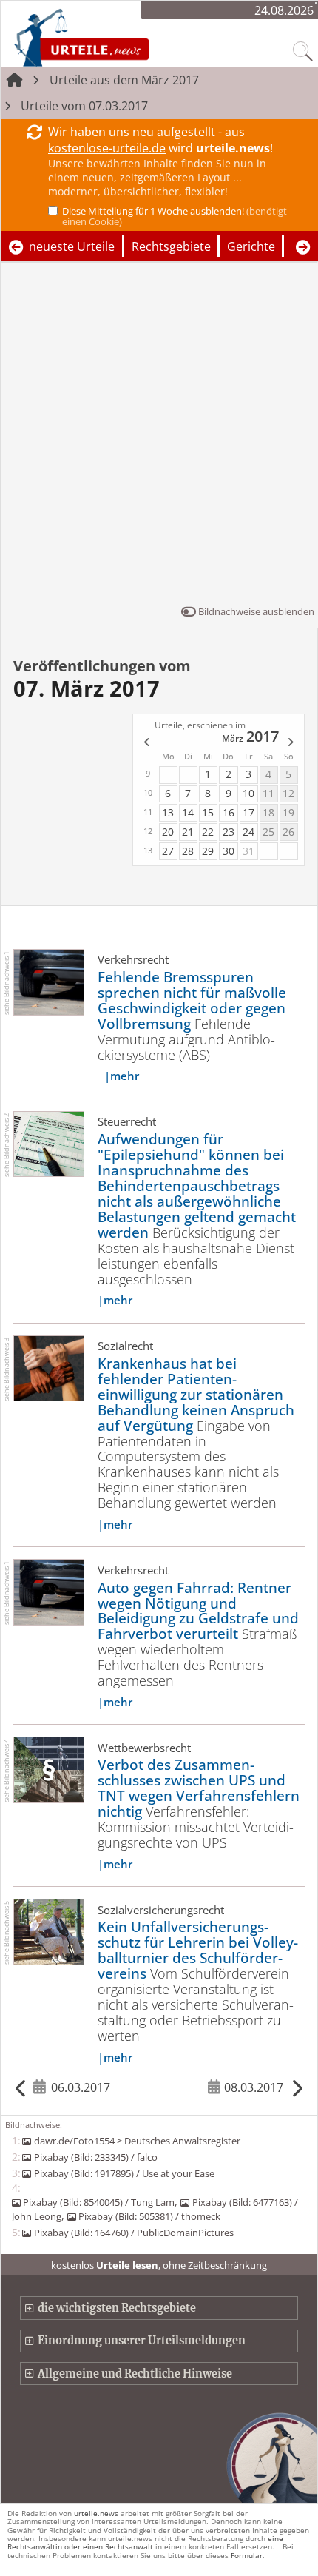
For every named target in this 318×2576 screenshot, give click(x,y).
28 (188, 851)
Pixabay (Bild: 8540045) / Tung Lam (99, 2202)
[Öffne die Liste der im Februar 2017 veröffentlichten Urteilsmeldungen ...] (146, 743)
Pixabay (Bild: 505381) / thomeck (149, 2216)
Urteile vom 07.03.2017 (84, 106)
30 (229, 851)
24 (248, 832)
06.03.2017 (81, 2087)
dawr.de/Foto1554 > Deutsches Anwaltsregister (137, 2141)
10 (248, 793)
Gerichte (251, 246)
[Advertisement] (159, 437)
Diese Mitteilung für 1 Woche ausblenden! (175, 216)
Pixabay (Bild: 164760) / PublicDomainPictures (133, 2233)
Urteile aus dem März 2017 (124, 80)
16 (229, 812)
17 (248, 812)
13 (168, 812)
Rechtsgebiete (171, 246)
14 (188, 812)
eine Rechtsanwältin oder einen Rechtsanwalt (145, 2542)
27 (168, 851)
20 (168, 832)
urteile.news (96, 2513)
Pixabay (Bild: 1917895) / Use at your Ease (124, 2173)
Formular (247, 2555)
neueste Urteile (72, 246)
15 (208, 812)
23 (229, 832)
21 (188, 832)
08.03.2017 (254, 2087)
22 (208, 832)
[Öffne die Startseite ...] (121, 37)
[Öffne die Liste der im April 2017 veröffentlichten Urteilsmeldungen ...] (291, 743)
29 (208, 851)
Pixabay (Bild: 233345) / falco (95, 2157)
